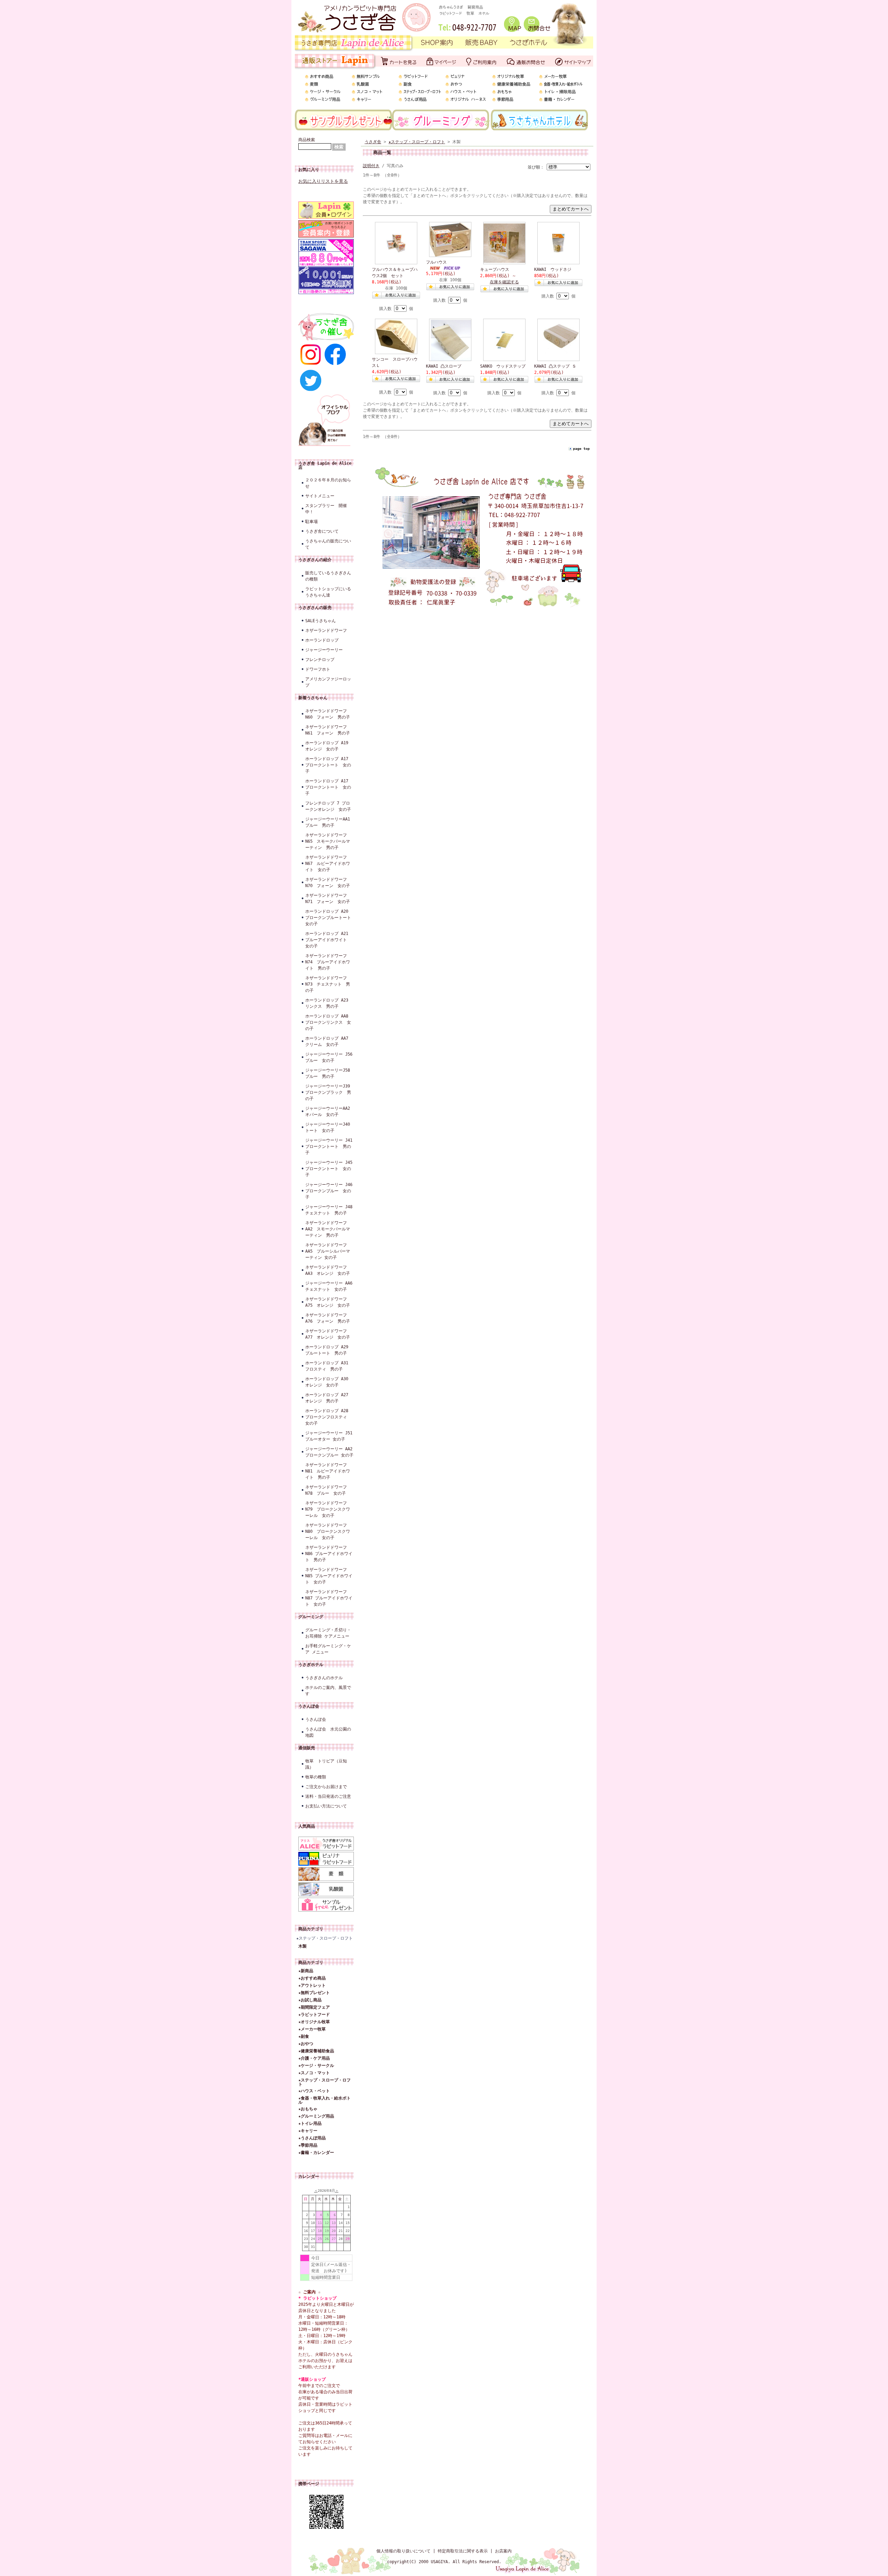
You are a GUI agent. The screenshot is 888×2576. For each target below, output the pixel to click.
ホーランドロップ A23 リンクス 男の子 (329, 1003)
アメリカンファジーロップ (328, 682)
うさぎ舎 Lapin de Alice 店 (325, 465)
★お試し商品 (310, 2000)
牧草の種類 (316, 1777)
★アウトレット (312, 1985)
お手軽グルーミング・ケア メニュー (328, 1649)
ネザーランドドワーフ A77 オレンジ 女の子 (328, 1334)
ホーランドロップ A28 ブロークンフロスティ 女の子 (329, 1417)
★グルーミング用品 (316, 2116)
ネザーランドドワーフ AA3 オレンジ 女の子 (328, 1270)
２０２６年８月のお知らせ (328, 483)
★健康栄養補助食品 (316, 2051)
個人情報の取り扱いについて (403, 2551)
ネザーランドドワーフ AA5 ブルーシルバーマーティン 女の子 (328, 1251)
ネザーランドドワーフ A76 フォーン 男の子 (328, 1318)
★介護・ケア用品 (314, 2058)
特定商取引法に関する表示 (463, 2551)
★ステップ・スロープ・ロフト (325, 1938)
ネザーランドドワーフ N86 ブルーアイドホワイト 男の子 (329, 1554)
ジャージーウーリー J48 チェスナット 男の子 (330, 1210)
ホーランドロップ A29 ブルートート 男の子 (329, 1350)
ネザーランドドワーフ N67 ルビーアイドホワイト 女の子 (328, 864)
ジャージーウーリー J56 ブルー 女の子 (330, 1057)
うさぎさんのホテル (324, 1678)
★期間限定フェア (314, 2007)
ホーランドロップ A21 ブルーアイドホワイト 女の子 (329, 940)
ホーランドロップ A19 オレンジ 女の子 (327, 746)
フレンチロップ (320, 660)
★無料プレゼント (314, 1993)
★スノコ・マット (314, 2073)
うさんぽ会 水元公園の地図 (328, 1732)
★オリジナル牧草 (314, 2022)
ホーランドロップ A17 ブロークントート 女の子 (328, 765)
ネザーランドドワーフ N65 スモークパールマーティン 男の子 (328, 841)
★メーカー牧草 (312, 2029)
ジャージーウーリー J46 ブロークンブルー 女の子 (330, 1191)
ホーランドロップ (322, 640)
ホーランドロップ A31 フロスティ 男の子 (329, 1366)
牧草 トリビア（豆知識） (326, 1764)
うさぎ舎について (322, 531)
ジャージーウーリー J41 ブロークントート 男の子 (330, 1147)
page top (581, 449)
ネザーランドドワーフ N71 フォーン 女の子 (328, 899)
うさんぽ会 (309, 1706)
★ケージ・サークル (316, 2066)
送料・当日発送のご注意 (328, 1796)
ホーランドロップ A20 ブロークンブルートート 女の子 (330, 918)
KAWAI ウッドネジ (553, 269)
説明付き (371, 166)
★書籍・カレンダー (316, 2153)
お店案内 (503, 2551)
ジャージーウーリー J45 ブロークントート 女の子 (330, 1169)
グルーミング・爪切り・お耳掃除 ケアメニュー (328, 1633)
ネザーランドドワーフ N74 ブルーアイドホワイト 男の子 (328, 962)
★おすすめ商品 (312, 1978)
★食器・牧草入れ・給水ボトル (325, 2100)
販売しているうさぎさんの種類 (328, 576)
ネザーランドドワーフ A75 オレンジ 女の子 (328, 1302)
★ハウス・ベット (314, 2091)
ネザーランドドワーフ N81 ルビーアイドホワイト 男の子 (328, 1471)
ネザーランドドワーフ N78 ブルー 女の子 (326, 1490)
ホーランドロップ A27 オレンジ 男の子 (329, 1398)
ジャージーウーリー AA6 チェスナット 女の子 (330, 1286)
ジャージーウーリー (324, 650)
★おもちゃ (308, 2109)
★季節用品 (308, 2145)
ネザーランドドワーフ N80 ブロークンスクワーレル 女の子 (328, 1531)
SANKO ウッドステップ (503, 366)
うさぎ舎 (373, 142)
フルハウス (436, 262)
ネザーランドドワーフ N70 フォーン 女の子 (328, 883)
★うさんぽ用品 (312, 2138)
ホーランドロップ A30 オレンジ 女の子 (329, 1382)
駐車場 (311, 522)
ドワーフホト (318, 669)
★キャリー (308, 2131)
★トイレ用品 (310, 2123)
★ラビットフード (314, 2015)
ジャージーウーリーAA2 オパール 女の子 (330, 1111)
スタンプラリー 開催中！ (326, 509)
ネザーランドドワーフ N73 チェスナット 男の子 (328, 984)
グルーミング (311, 1617)
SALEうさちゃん (321, 621)
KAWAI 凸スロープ (444, 366)
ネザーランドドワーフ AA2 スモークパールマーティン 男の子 (328, 1229)
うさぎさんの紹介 (315, 560)
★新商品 (306, 1971)
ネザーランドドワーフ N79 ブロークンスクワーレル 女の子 (328, 1509)
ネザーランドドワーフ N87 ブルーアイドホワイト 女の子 (329, 1598)
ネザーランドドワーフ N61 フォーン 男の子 (328, 730)
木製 (302, 1946)
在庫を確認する (504, 282)
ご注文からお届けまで (326, 1787)
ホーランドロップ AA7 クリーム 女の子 (329, 1041)
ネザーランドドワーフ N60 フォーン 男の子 (328, 714)
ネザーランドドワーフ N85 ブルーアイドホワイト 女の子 (329, 1576)
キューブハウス (495, 269)
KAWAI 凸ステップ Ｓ (555, 366)
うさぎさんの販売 (315, 608)
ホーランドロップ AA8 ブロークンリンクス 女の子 (329, 1022)
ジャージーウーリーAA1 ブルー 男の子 (330, 822)
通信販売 (307, 1748)
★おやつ (306, 2044)
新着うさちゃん (313, 698)
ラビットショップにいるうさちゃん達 (328, 592)
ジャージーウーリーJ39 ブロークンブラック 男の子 (330, 1092)
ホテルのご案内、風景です (328, 1691)
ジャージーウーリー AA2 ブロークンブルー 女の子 (330, 1452)
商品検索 (307, 140)
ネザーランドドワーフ (326, 630)
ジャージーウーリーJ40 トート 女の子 (330, 1127)
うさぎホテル (311, 1665)
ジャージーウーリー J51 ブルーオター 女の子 (330, 1436)
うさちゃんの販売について (328, 544)
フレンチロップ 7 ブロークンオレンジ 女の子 (328, 806)
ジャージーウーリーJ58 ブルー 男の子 (330, 1073)
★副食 (304, 2036)
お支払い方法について (326, 1806)
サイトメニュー (320, 496)
